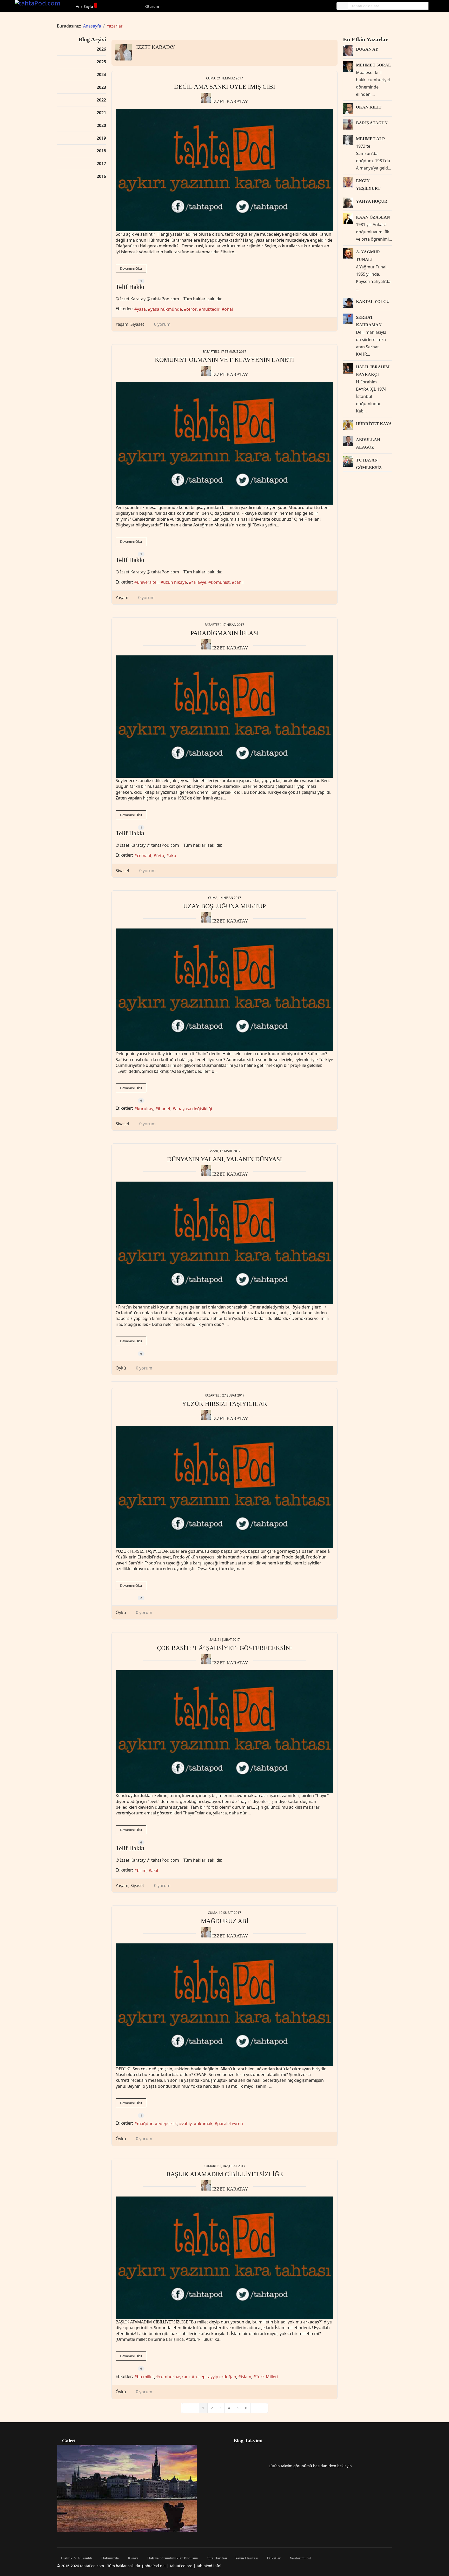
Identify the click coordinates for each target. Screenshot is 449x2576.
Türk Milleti (267, 2377)
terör (192, 309)
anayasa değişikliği (194, 1109)
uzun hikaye (175, 582)
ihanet (164, 1109)
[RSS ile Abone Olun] (147, 57)
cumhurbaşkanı (174, 2377)
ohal (229, 309)
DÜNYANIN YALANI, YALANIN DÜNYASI (224, 1159)
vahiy (187, 2124)
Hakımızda (110, 2558)
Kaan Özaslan (373, 217)
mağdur (145, 2124)
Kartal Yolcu (373, 301)
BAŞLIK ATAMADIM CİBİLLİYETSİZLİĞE (225, 2174)
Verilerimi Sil (300, 2558)
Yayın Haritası (246, 2558)
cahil (239, 582)
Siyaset (137, 324)
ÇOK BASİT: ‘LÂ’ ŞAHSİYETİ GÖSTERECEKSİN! (224, 1648)
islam (246, 2377)
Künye (133, 2558)
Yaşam (122, 324)
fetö (160, 856)
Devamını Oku (131, 268)
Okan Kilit (369, 107)
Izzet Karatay (156, 47)
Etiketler (273, 2558)
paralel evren (230, 2124)
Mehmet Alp (370, 139)
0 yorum (162, 324)
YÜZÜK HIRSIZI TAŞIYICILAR (224, 1404)
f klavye (199, 582)
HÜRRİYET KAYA (374, 424)
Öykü (121, 1368)
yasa (141, 309)
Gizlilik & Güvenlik (76, 2558)
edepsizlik (167, 2124)
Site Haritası (217, 2558)
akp (173, 856)
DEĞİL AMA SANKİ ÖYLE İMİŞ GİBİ (225, 87)
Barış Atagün (372, 123)
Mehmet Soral (374, 65)
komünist (220, 582)
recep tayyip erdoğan (215, 2377)
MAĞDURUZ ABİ (225, 1921)
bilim (142, 1870)
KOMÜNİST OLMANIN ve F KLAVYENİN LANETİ (224, 360)
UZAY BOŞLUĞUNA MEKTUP (224, 906)
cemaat (144, 856)
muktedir (210, 309)
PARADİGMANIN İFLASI (225, 633)
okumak (204, 2124)
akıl (155, 1870)
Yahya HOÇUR (372, 201)
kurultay (145, 1109)
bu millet (146, 2377)
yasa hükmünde (166, 309)
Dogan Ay (367, 49)
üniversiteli (148, 582)
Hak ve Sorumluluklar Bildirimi (172, 2558)
